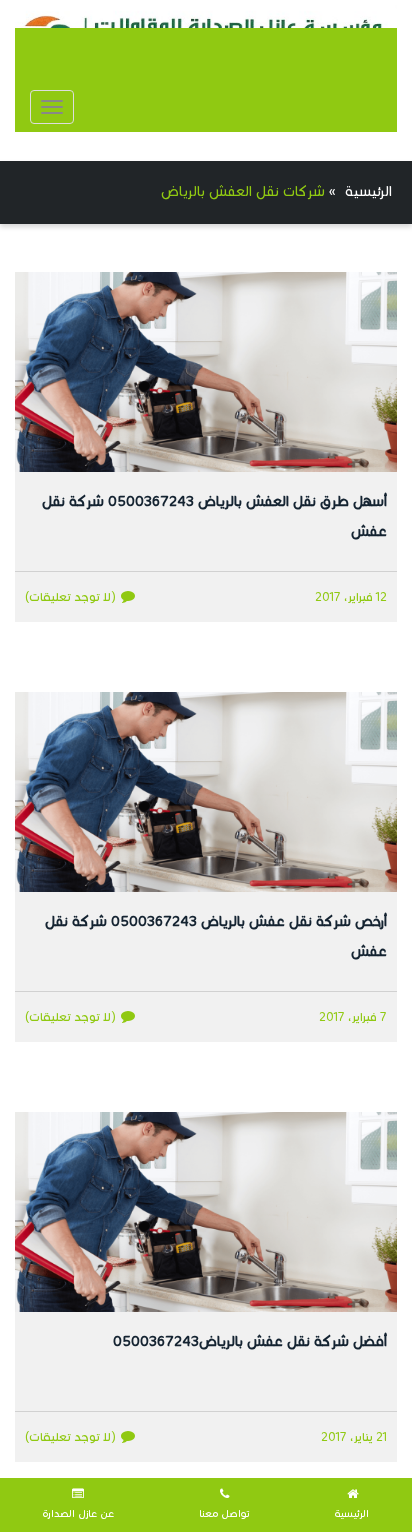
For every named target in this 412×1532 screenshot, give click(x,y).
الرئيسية (368, 191)
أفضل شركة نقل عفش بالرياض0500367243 (250, 1341)
